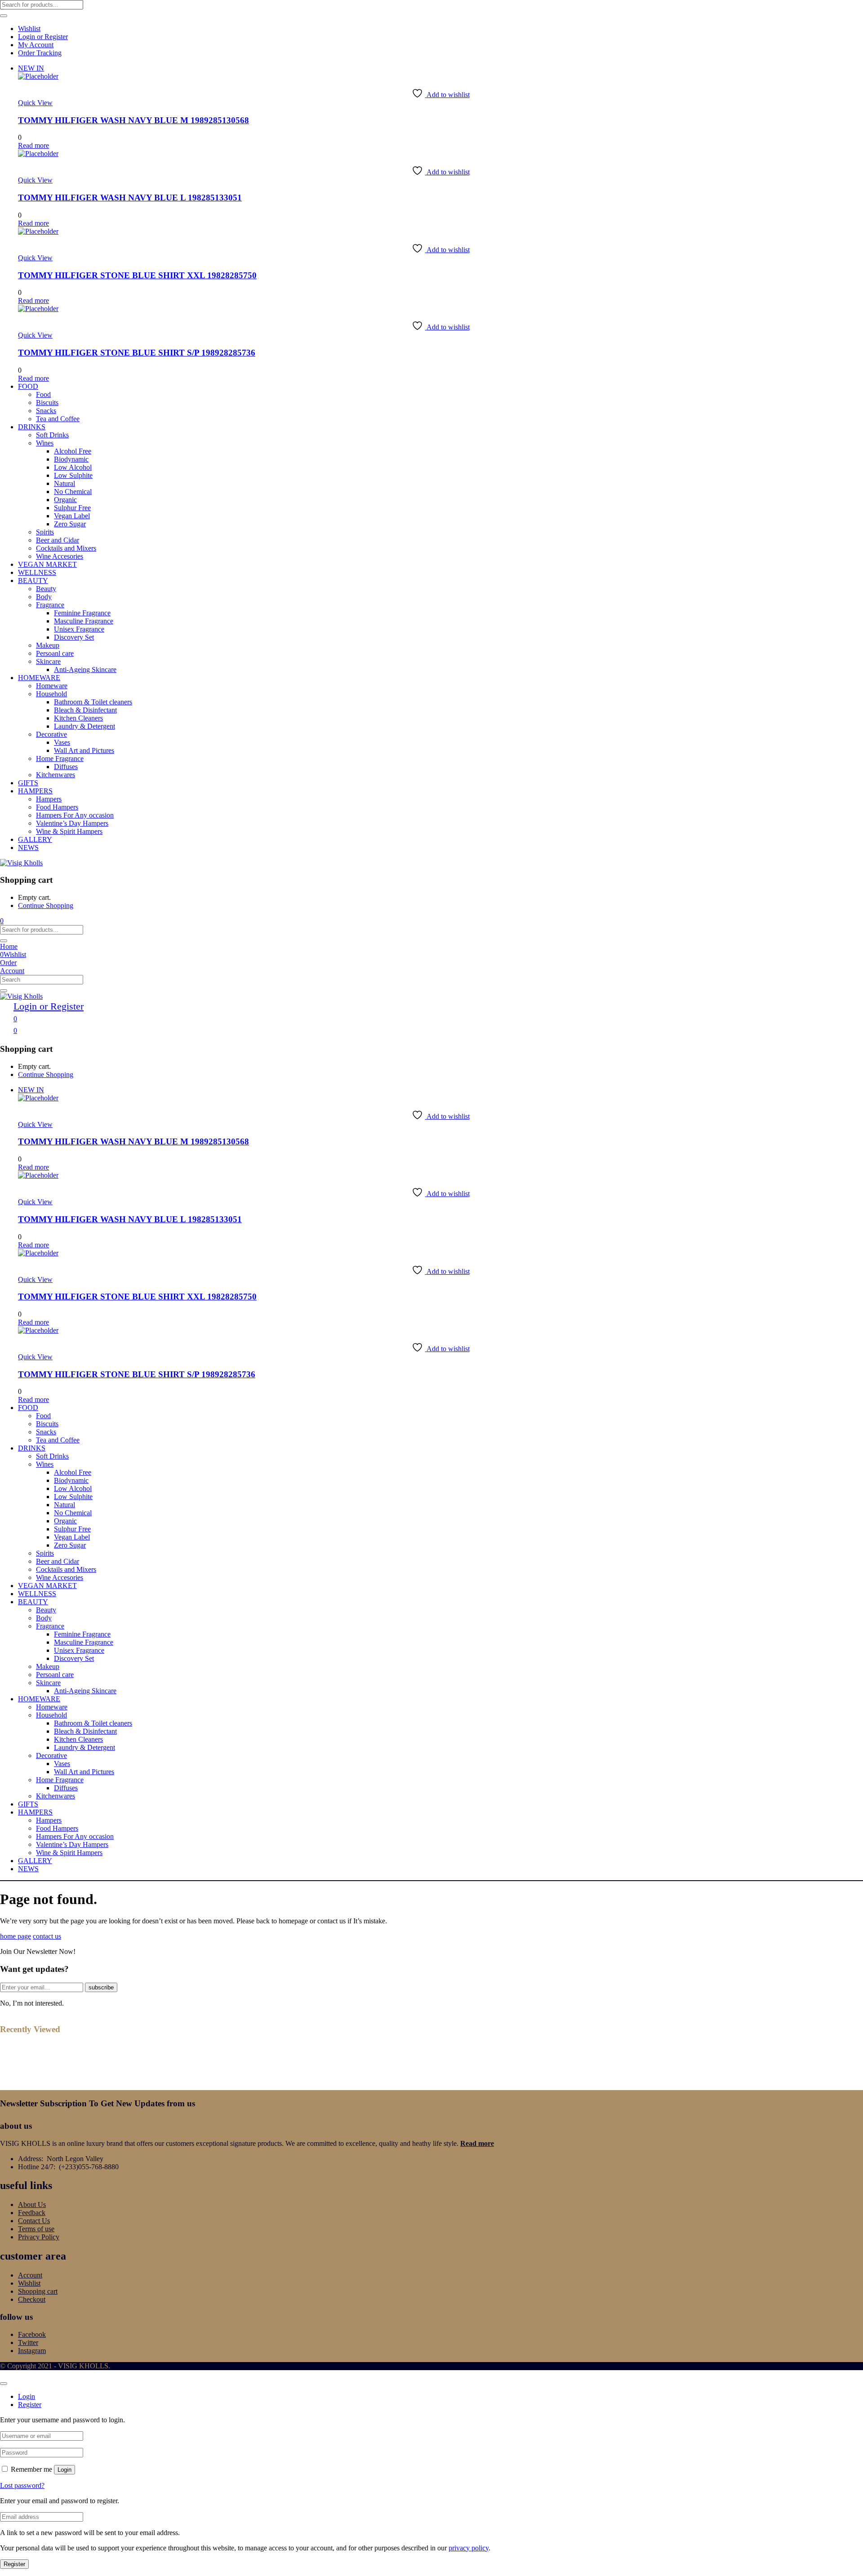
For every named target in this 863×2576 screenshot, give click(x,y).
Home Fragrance (60, 759)
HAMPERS (35, 791)
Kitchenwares (56, 775)
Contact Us (34, 2221)
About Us (32, 2205)
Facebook (32, 2334)
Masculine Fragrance (84, 621)
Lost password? (22, 2485)
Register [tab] (30, 2405)
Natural (65, 483)
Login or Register (43, 37)
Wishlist (29, 29)
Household (51, 694)
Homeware (52, 686)
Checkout (32, 2299)
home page (16, 1936)
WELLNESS (37, 572)
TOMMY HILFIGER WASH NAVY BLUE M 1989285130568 (133, 120)
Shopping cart (38, 2291)
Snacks (46, 411)
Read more (477, 2143)
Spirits (45, 532)
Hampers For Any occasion (75, 815)
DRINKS (32, 427)
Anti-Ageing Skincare (85, 670)
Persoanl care (55, 653)
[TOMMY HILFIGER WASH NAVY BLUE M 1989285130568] (38, 76)
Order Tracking (40, 53)
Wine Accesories (60, 556)
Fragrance (50, 605)
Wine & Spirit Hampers (69, 831)
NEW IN (31, 68)
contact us (47, 1936)
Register (14, 2564)
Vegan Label (72, 516)
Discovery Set (74, 637)
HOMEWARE (39, 678)
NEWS (28, 848)
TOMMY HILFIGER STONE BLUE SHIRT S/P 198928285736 (137, 353)
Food (43, 394)
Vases (62, 742)
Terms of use (36, 2229)
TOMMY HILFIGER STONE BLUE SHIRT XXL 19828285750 (137, 275)
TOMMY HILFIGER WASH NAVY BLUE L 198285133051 (130, 198)
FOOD (28, 386)
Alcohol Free (73, 451)
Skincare (48, 661)
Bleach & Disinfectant (85, 710)
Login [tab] (27, 2396)
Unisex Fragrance (79, 629)
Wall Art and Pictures (84, 750)
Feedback (32, 2213)
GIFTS (28, 783)
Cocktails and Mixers (66, 548)
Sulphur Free (72, 508)
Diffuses (66, 767)
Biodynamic (71, 459)
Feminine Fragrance (82, 613)
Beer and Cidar (58, 540)
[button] (2, 921)
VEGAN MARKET (47, 564)
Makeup (48, 645)
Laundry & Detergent (85, 726)
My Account (36, 45)
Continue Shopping (46, 905)
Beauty (46, 589)
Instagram (32, 2351)
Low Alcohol (73, 467)
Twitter (28, 2342)
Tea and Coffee (58, 419)
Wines (45, 443)
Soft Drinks (52, 435)
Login (65, 2470)
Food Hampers (57, 807)
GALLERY (35, 839)
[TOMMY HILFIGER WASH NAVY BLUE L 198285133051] (38, 153)
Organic (65, 500)
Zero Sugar (70, 524)
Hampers (49, 799)
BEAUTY (33, 581)
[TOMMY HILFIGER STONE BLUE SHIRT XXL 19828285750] (38, 231)
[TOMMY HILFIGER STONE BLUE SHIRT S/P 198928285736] (38, 309)
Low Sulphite (73, 475)
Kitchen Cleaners (78, 718)
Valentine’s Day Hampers (72, 823)
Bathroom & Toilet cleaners (93, 702)
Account (30, 2275)
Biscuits (47, 403)
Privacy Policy (39, 2237)
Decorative (51, 734)
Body (44, 597)
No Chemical (73, 492)
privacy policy (469, 2548)
